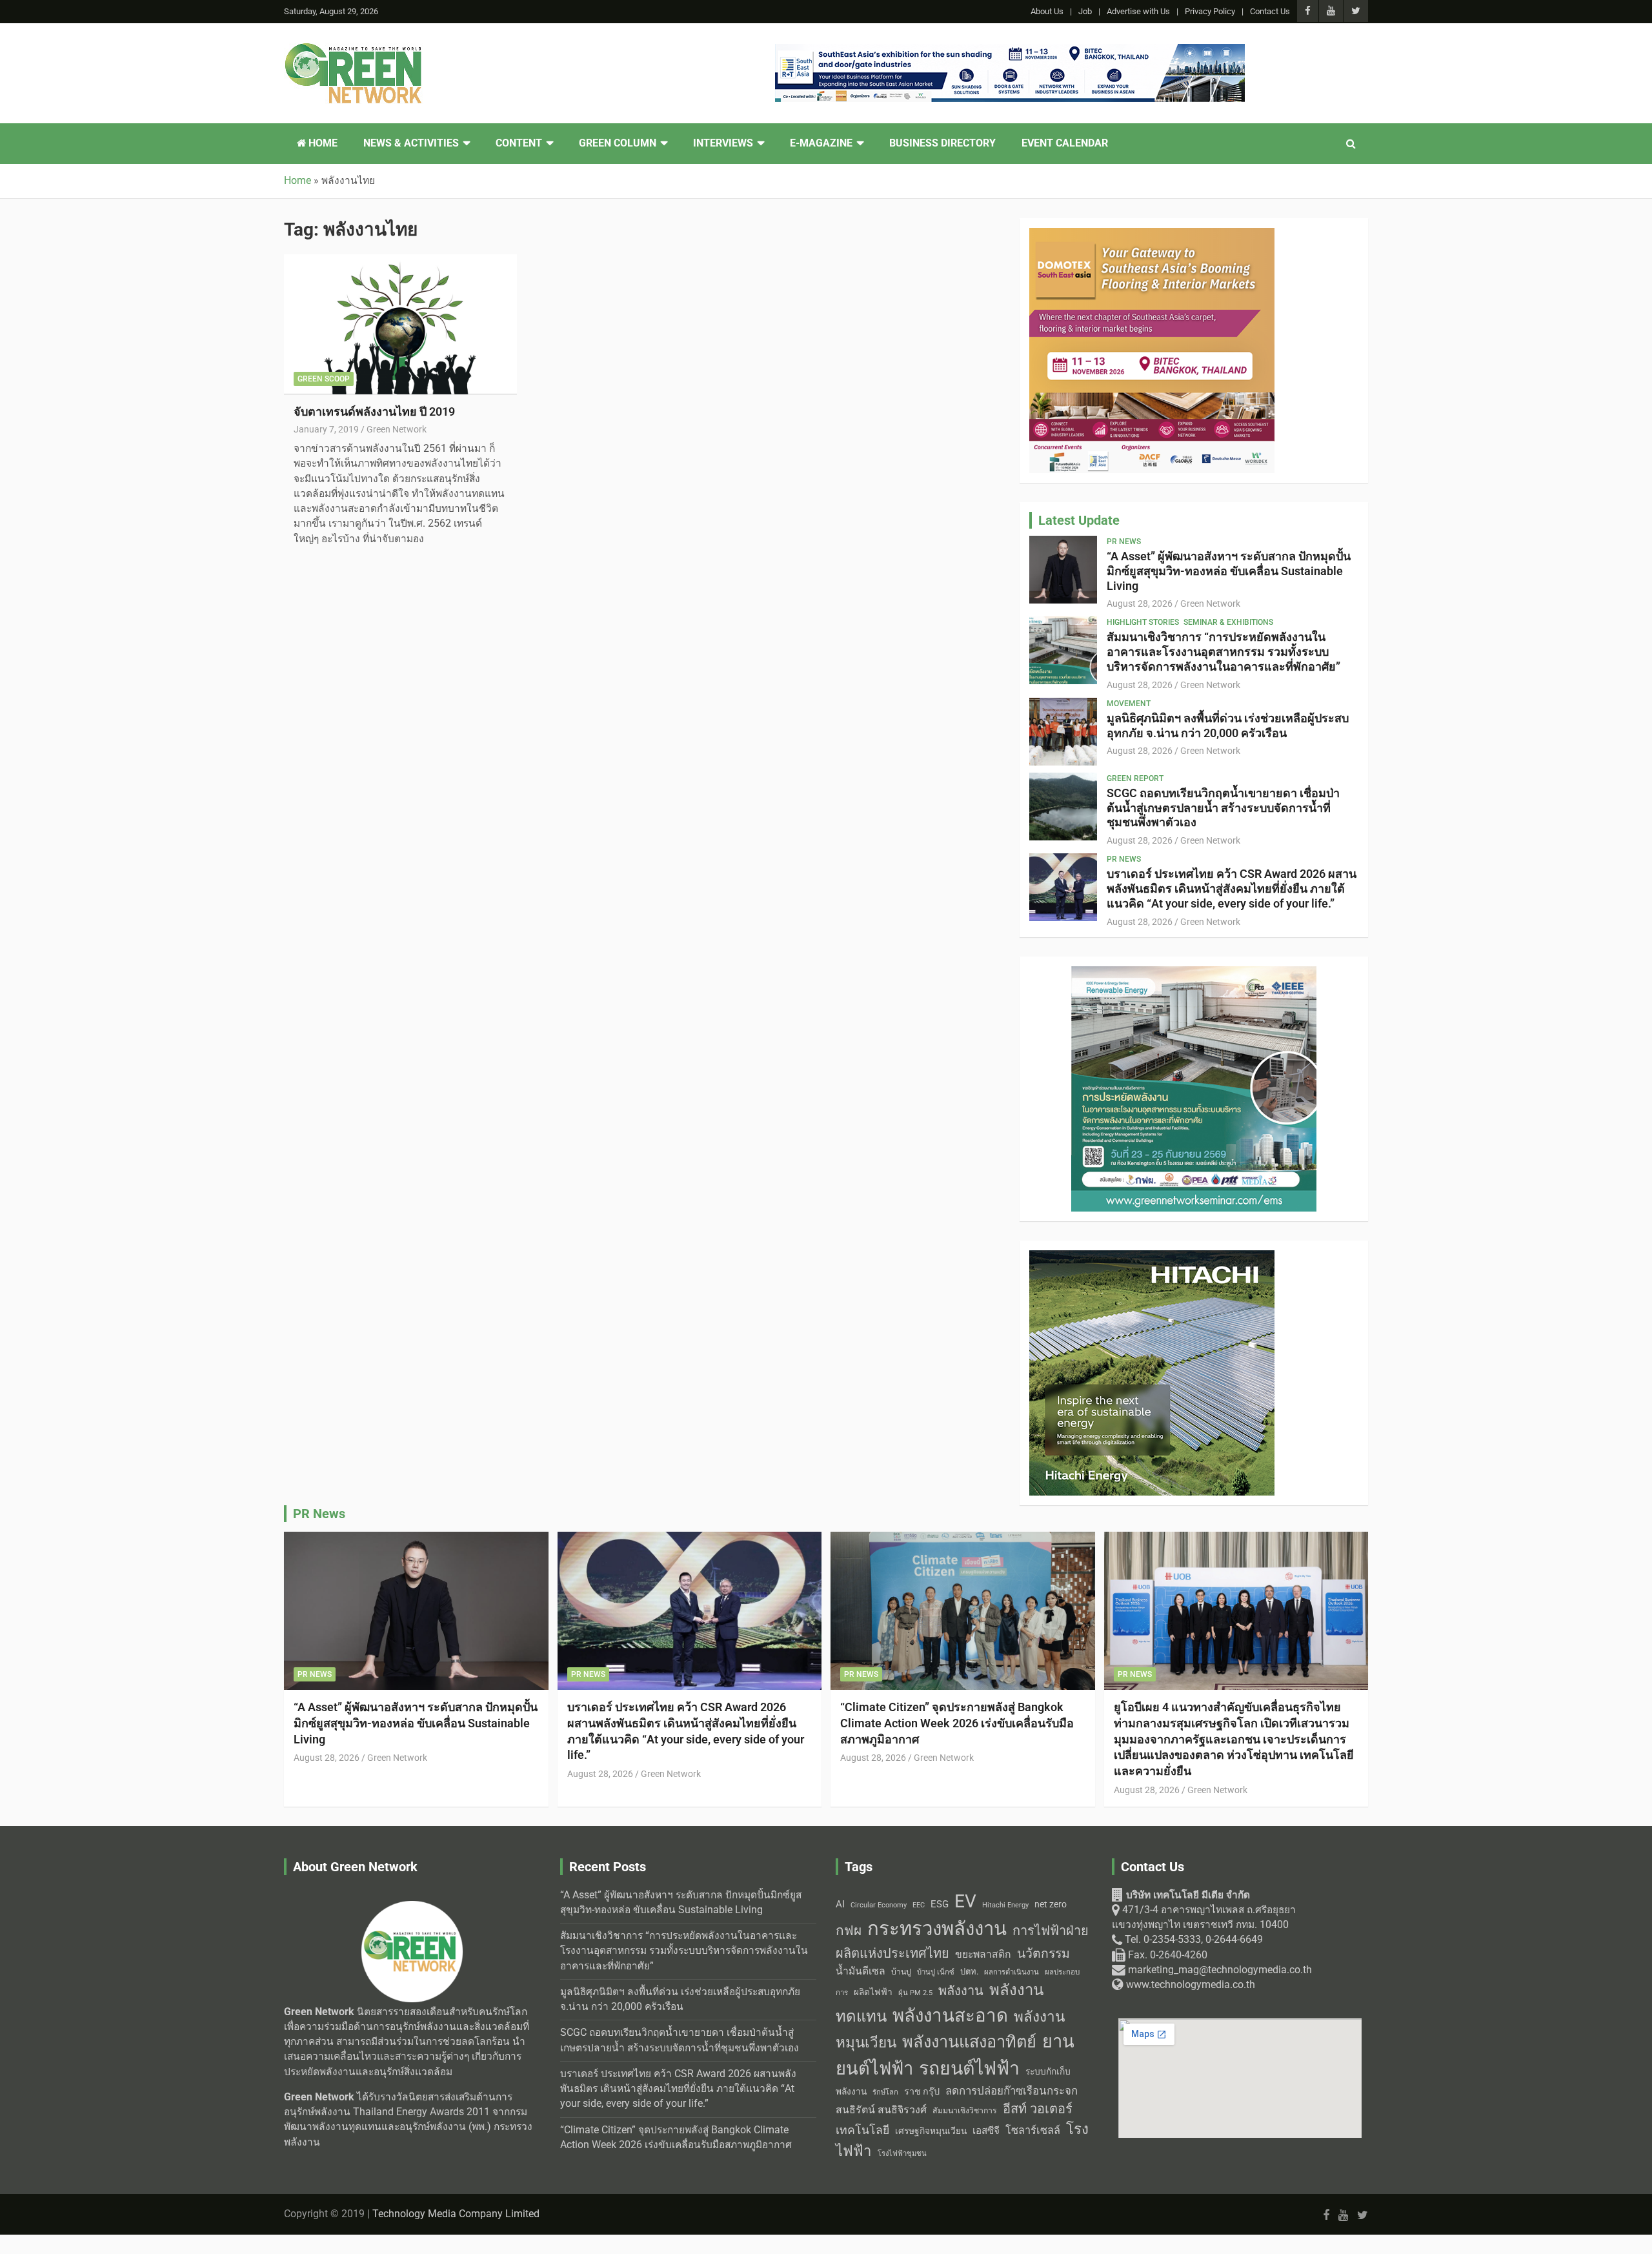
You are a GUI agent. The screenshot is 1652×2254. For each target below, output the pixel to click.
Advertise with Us (1138, 11)
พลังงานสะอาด (950, 2015)
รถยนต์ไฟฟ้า (969, 2068)
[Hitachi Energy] (1152, 1257)
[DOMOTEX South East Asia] (1152, 235)
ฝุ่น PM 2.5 (915, 1993)
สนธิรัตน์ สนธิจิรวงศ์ (881, 2110)
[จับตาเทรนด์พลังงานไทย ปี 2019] (400, 325)
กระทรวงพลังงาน (937, 1929)
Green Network (397, 429)
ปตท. (969, 1972)
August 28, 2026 (1140, 604)
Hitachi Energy (1005, 1905)
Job (1085, 11)
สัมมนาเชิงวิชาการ (965, 2111)
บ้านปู (901, 1972)
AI (840, 1904)
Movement (1129, 704)
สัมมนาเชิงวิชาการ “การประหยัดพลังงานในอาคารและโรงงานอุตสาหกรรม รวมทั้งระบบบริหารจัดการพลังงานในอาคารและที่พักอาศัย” (1224, 652)
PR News (1124, 542)
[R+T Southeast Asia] (1010, 51)
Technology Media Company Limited (456, 2214)
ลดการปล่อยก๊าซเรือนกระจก (1012, 2091)
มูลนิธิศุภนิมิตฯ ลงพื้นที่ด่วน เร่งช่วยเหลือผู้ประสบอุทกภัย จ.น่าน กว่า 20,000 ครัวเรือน (1228, 726)
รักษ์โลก (885, 2092)
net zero (1051, 1904)
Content (519, 143)
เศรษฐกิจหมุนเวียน (931, 2131)
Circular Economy (879, 1905)
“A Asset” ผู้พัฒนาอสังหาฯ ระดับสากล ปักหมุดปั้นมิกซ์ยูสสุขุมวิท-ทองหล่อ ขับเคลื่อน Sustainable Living (1229, 571)
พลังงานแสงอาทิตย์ (969, 2042)
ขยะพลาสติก (983, 1954)
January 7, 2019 (326, 429)
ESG (940, 1904)
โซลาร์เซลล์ (1033, 2130)
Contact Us (1270, 11)
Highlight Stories (1143, 622)
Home (322, 143)
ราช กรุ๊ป (922, 2092)
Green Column (618, 143)
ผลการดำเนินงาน (1012, 1972)
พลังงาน (961, 1991)
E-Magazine (821, 143)
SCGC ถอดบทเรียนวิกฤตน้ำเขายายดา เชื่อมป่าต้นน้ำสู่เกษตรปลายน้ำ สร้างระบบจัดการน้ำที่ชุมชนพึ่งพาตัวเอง (1223, 808)
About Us (1047, 11)
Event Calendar (1065, 143)
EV (965, 1901)
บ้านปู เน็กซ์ (936, 1972)
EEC (919, 1905)
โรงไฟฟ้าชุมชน (902, 2154)
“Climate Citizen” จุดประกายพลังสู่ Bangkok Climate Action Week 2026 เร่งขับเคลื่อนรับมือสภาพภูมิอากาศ (957, 1723)
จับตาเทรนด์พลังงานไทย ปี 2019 (374, 411)
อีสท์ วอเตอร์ (1038, 2109)
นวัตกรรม (1043, 1954)
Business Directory (942, 143)
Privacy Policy (1210, 11)
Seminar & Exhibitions (1228, 622)
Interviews (723, 143)
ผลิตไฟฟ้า (873, 1992)
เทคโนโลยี (862, 2130)
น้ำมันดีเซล (861, 1971)
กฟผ (849, 1931)
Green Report (1135, 778)
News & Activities (411, 143)
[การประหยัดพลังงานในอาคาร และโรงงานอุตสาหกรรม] (1194, 973)
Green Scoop (324, 379)
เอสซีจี (986, 2131)
